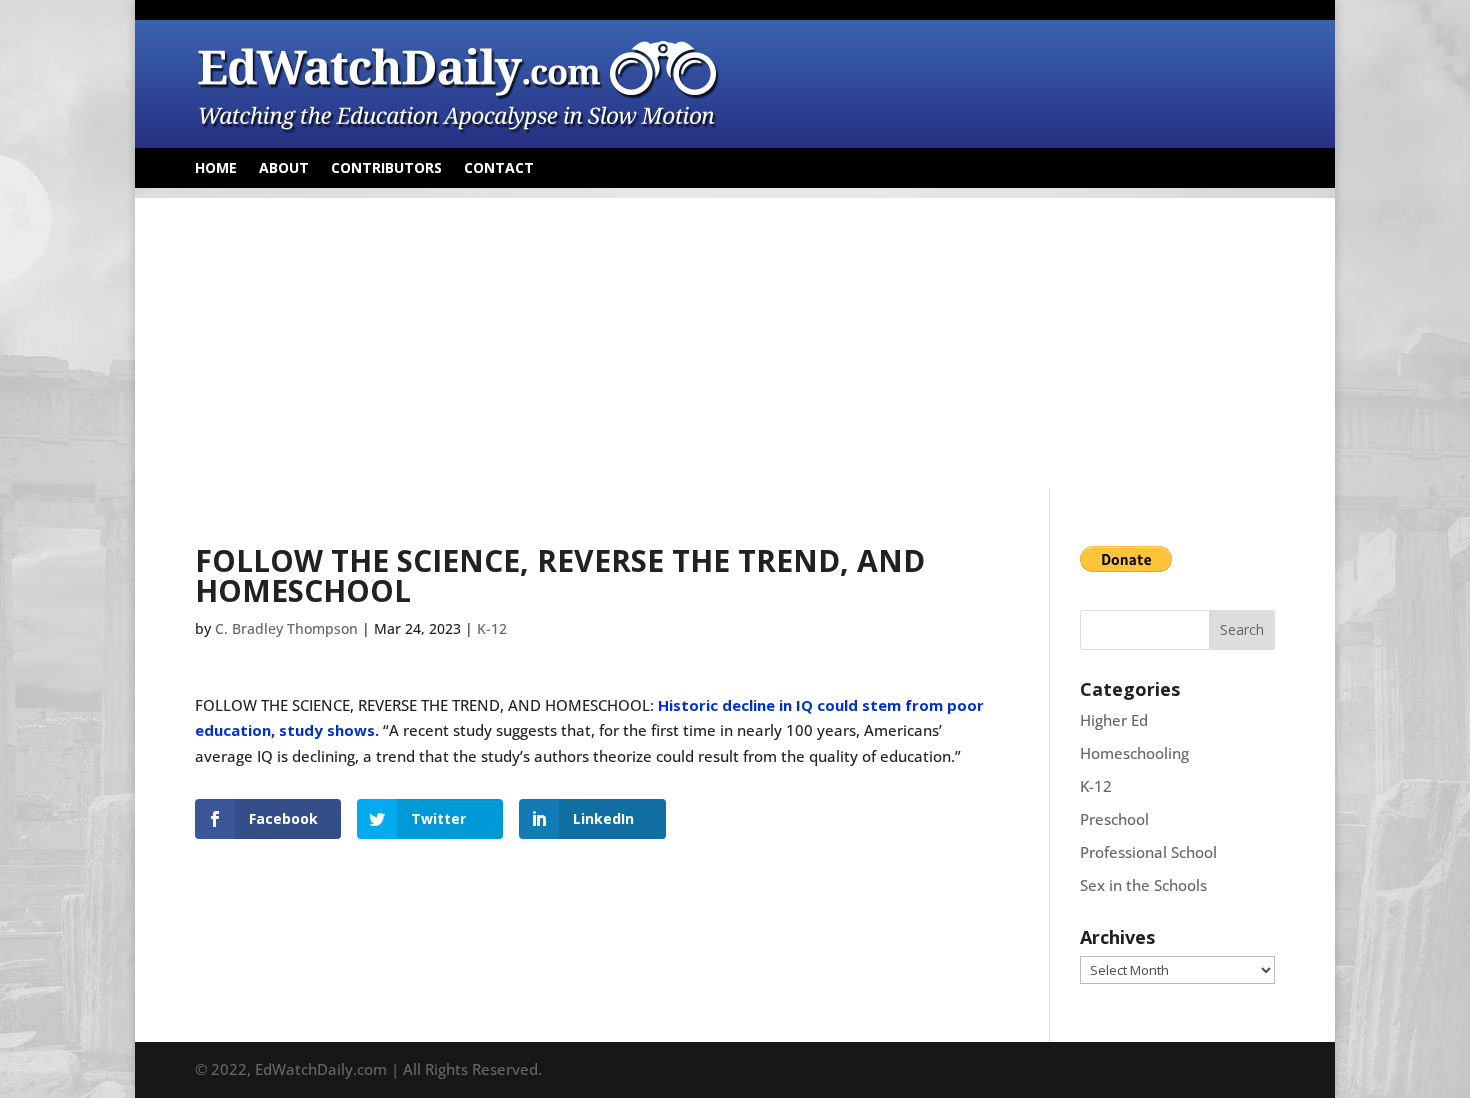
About (284, 169)
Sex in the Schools (1143, 885)
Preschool (1114, 819)
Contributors (386, 169)
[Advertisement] (735, 338)
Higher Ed (1114, 720)
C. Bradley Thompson (286, 628)
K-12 (492, 628)
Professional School (1148, 852)
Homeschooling (1134, 753)
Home (216, 169)
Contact (499, 169)
